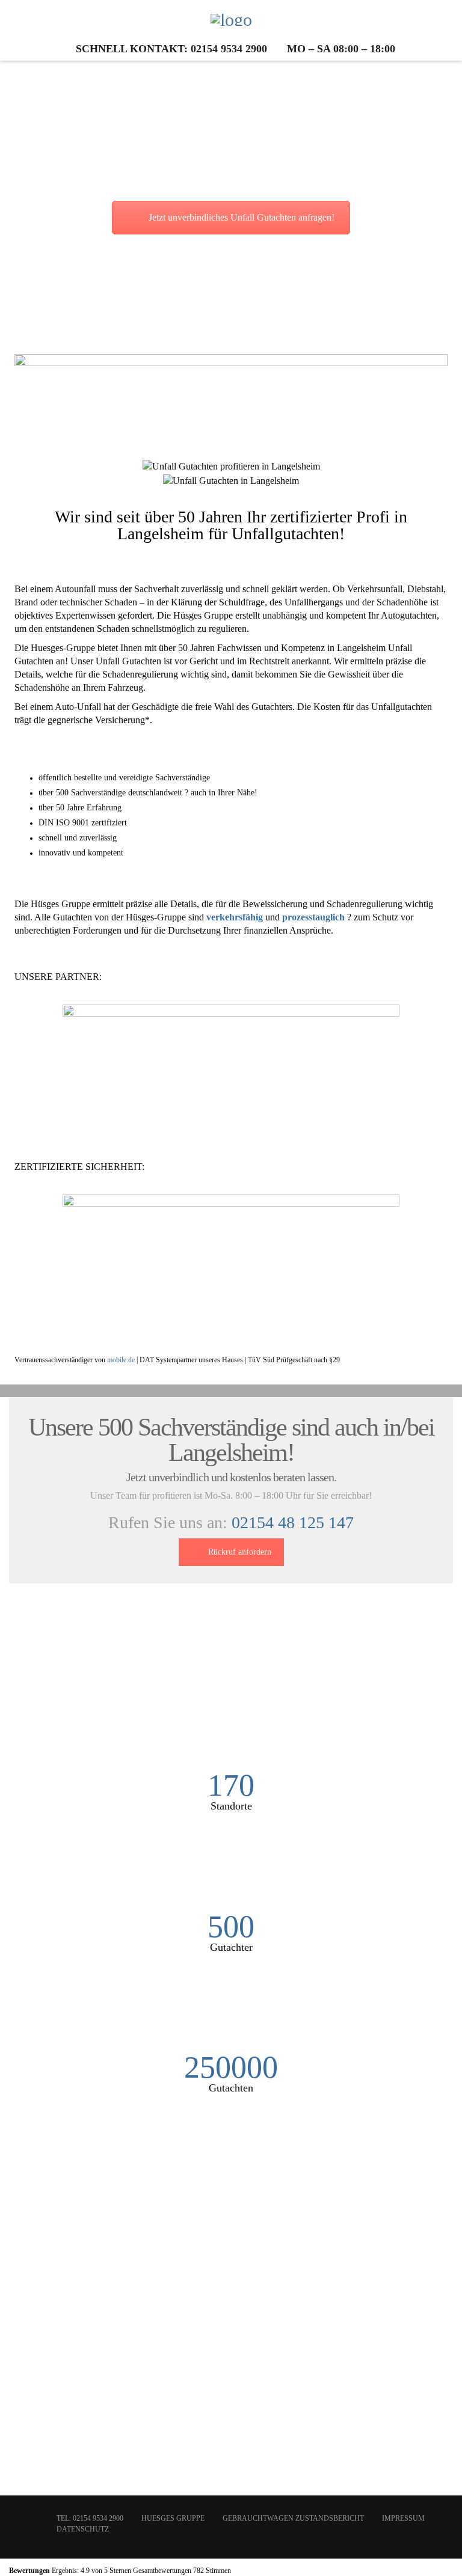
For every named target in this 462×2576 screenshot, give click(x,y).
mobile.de (121, 1360)
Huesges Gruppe (173, 2518)
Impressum (403, 2518)
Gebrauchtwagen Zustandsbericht (293, 2518)
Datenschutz (83, 2529)
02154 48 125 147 (293, 1522)
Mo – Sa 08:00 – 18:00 (341, 49)
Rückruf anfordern (240, 1552)
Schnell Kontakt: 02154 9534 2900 (171, 49)
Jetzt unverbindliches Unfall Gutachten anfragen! (242, 217)
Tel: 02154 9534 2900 (90, 2518)
